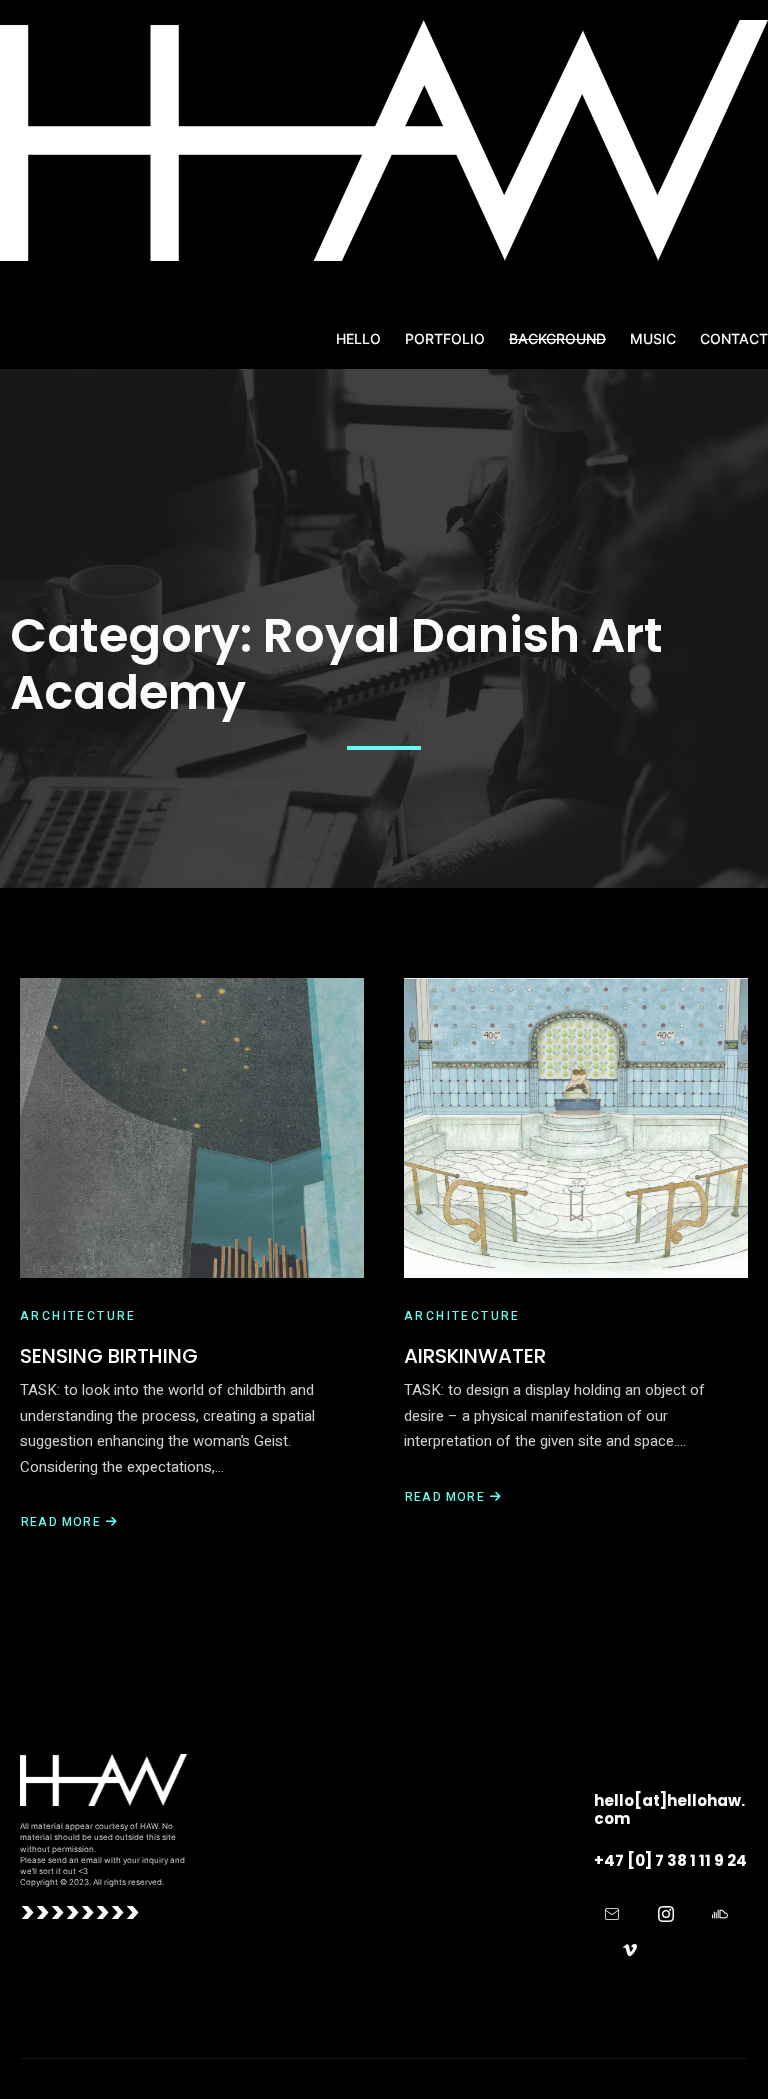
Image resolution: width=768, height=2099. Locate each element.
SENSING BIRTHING (109, 1356)
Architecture (78, 1316)
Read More (61, 1522)
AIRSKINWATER (475, 1356)
